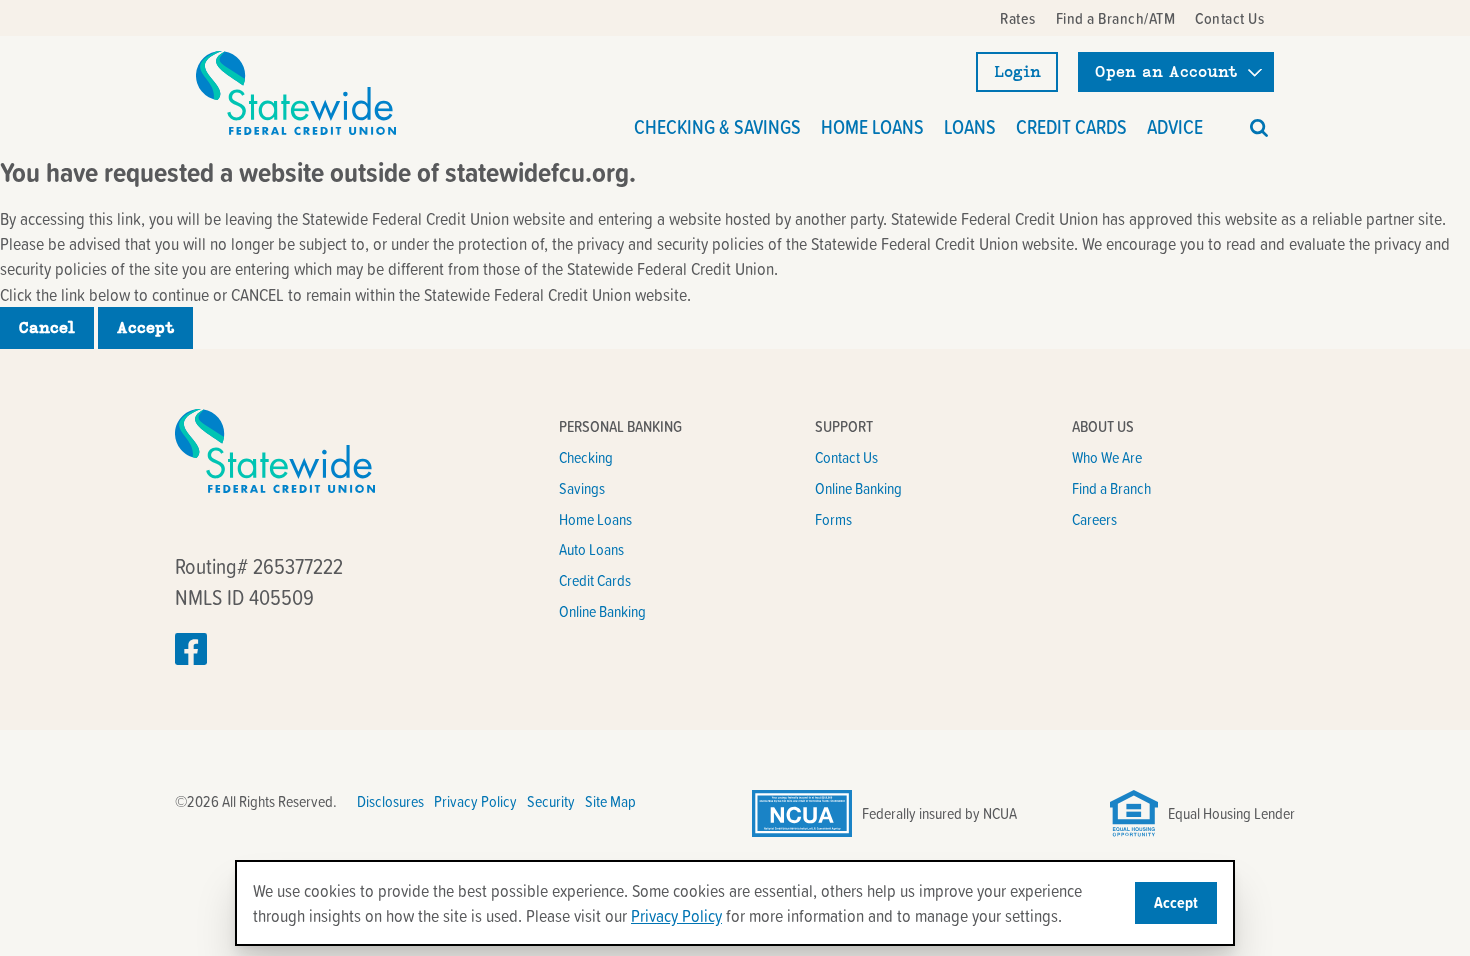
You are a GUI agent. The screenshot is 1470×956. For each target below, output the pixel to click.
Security (551, 801)
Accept (145, 328)
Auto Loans (591, 549)
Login (1017, 72)
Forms (833, 519)
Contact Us (846, 457)
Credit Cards (595, 580)
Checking (586, 457)
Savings (582, 488)
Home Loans (595, 519)
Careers (1094, 519)
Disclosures (390, 801)
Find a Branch (1111, 488)
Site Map (610, 801)
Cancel (47, 328)
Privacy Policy (475, 801)
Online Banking (602, 611)
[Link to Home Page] (296, 93)
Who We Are (1107, 457)
